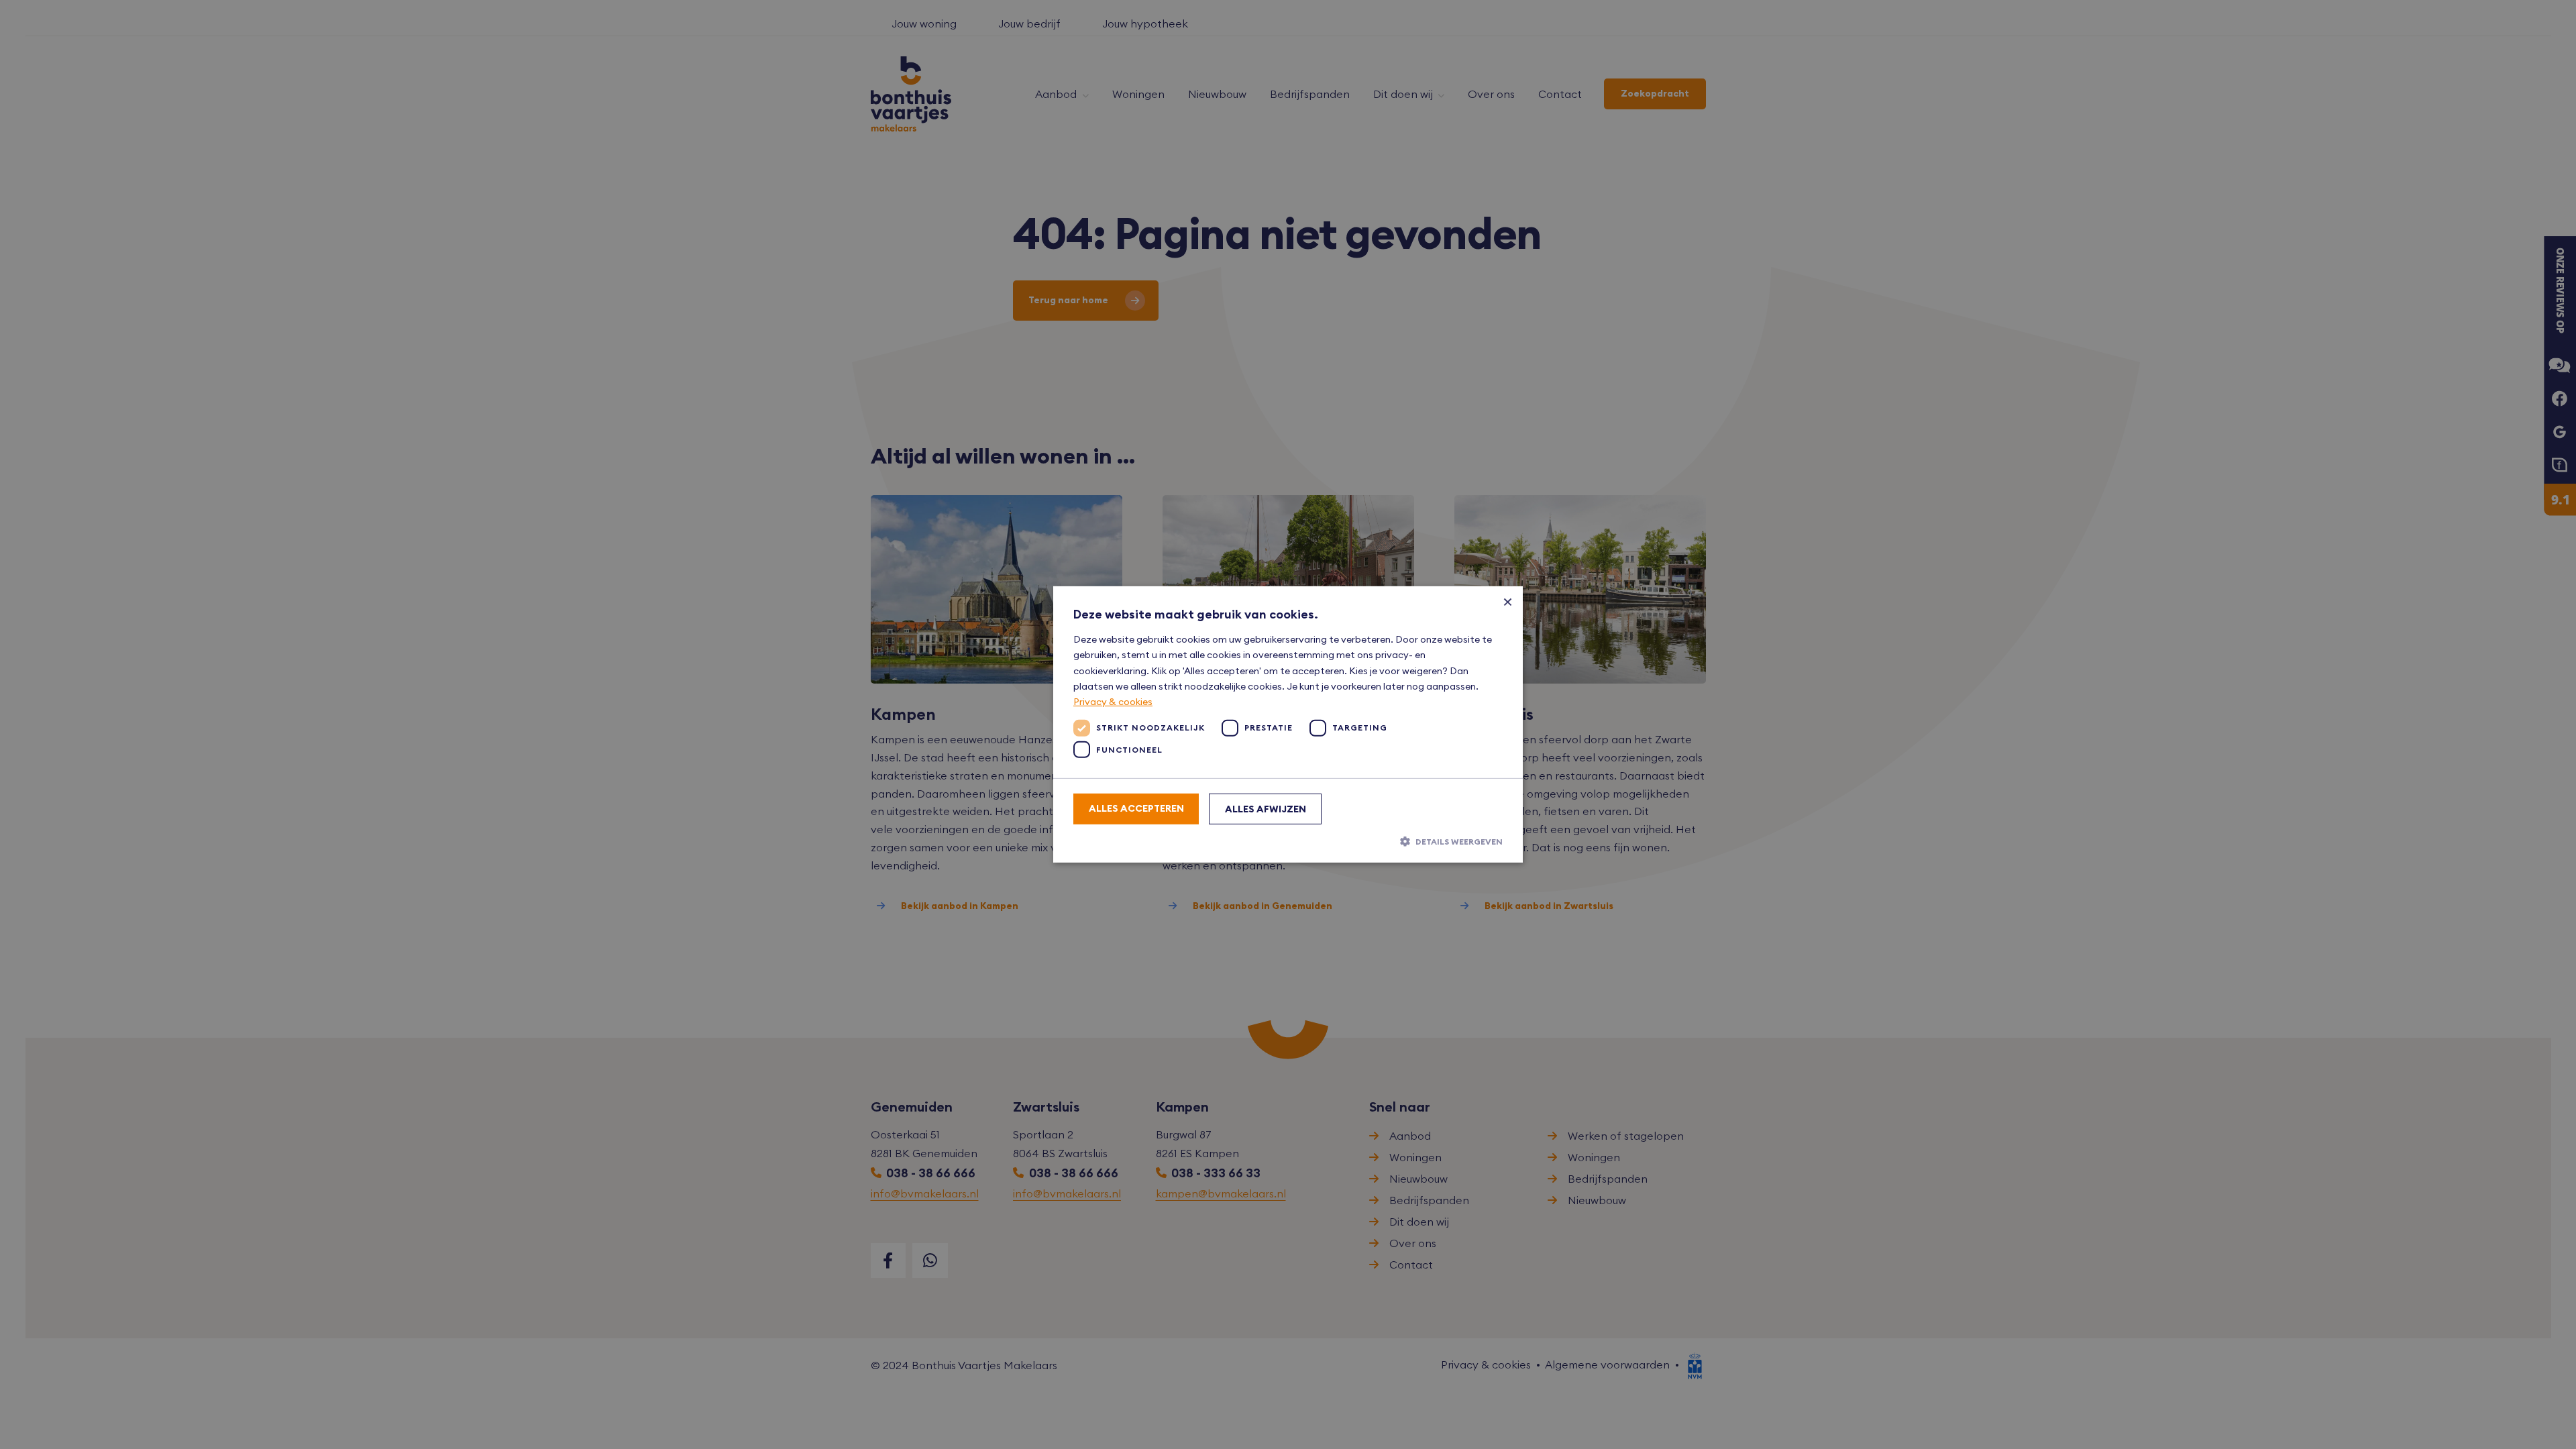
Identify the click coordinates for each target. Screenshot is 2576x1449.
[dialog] (1288, 724)
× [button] (1508, 601)
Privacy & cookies (1113, 702)
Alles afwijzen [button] (1266, 809)
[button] (1288, 841)
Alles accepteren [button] (1136, 808)
